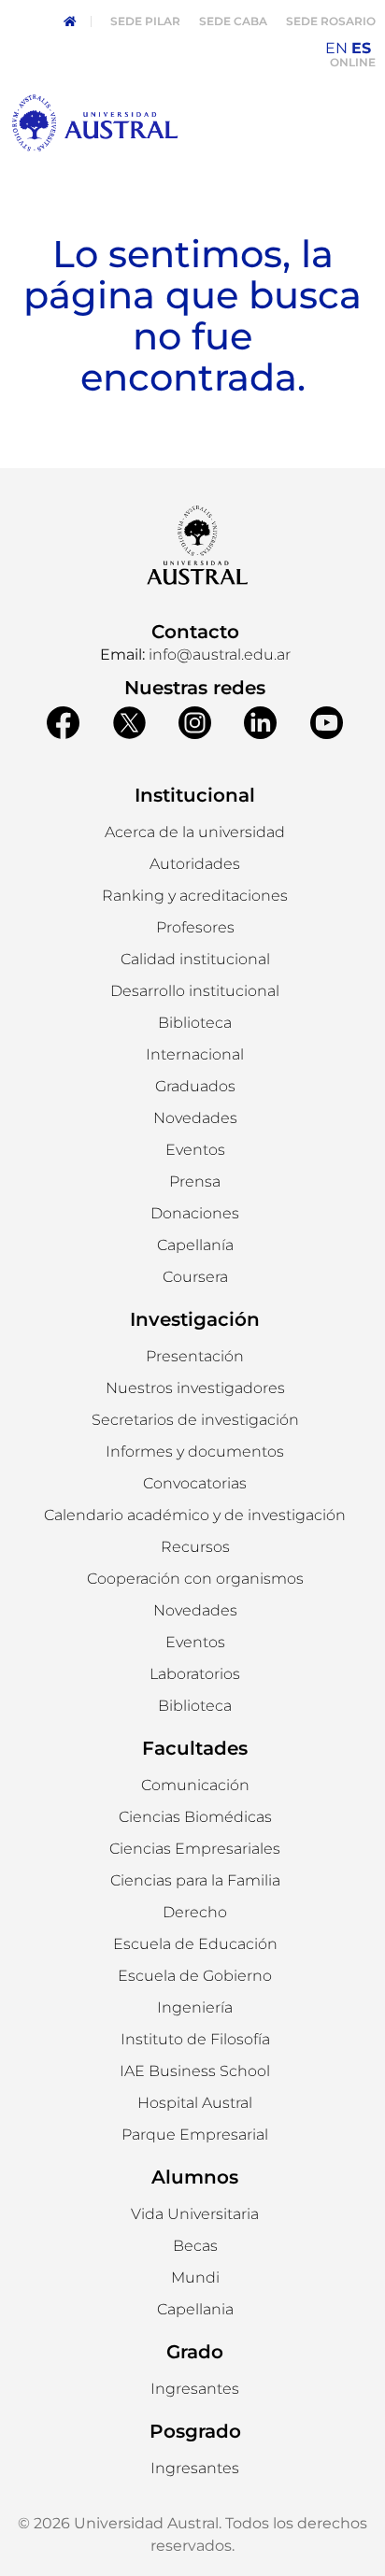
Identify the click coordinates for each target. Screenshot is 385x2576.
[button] (195, 864)
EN (336, 48)
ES (361, 48)
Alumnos (195, 2177)
